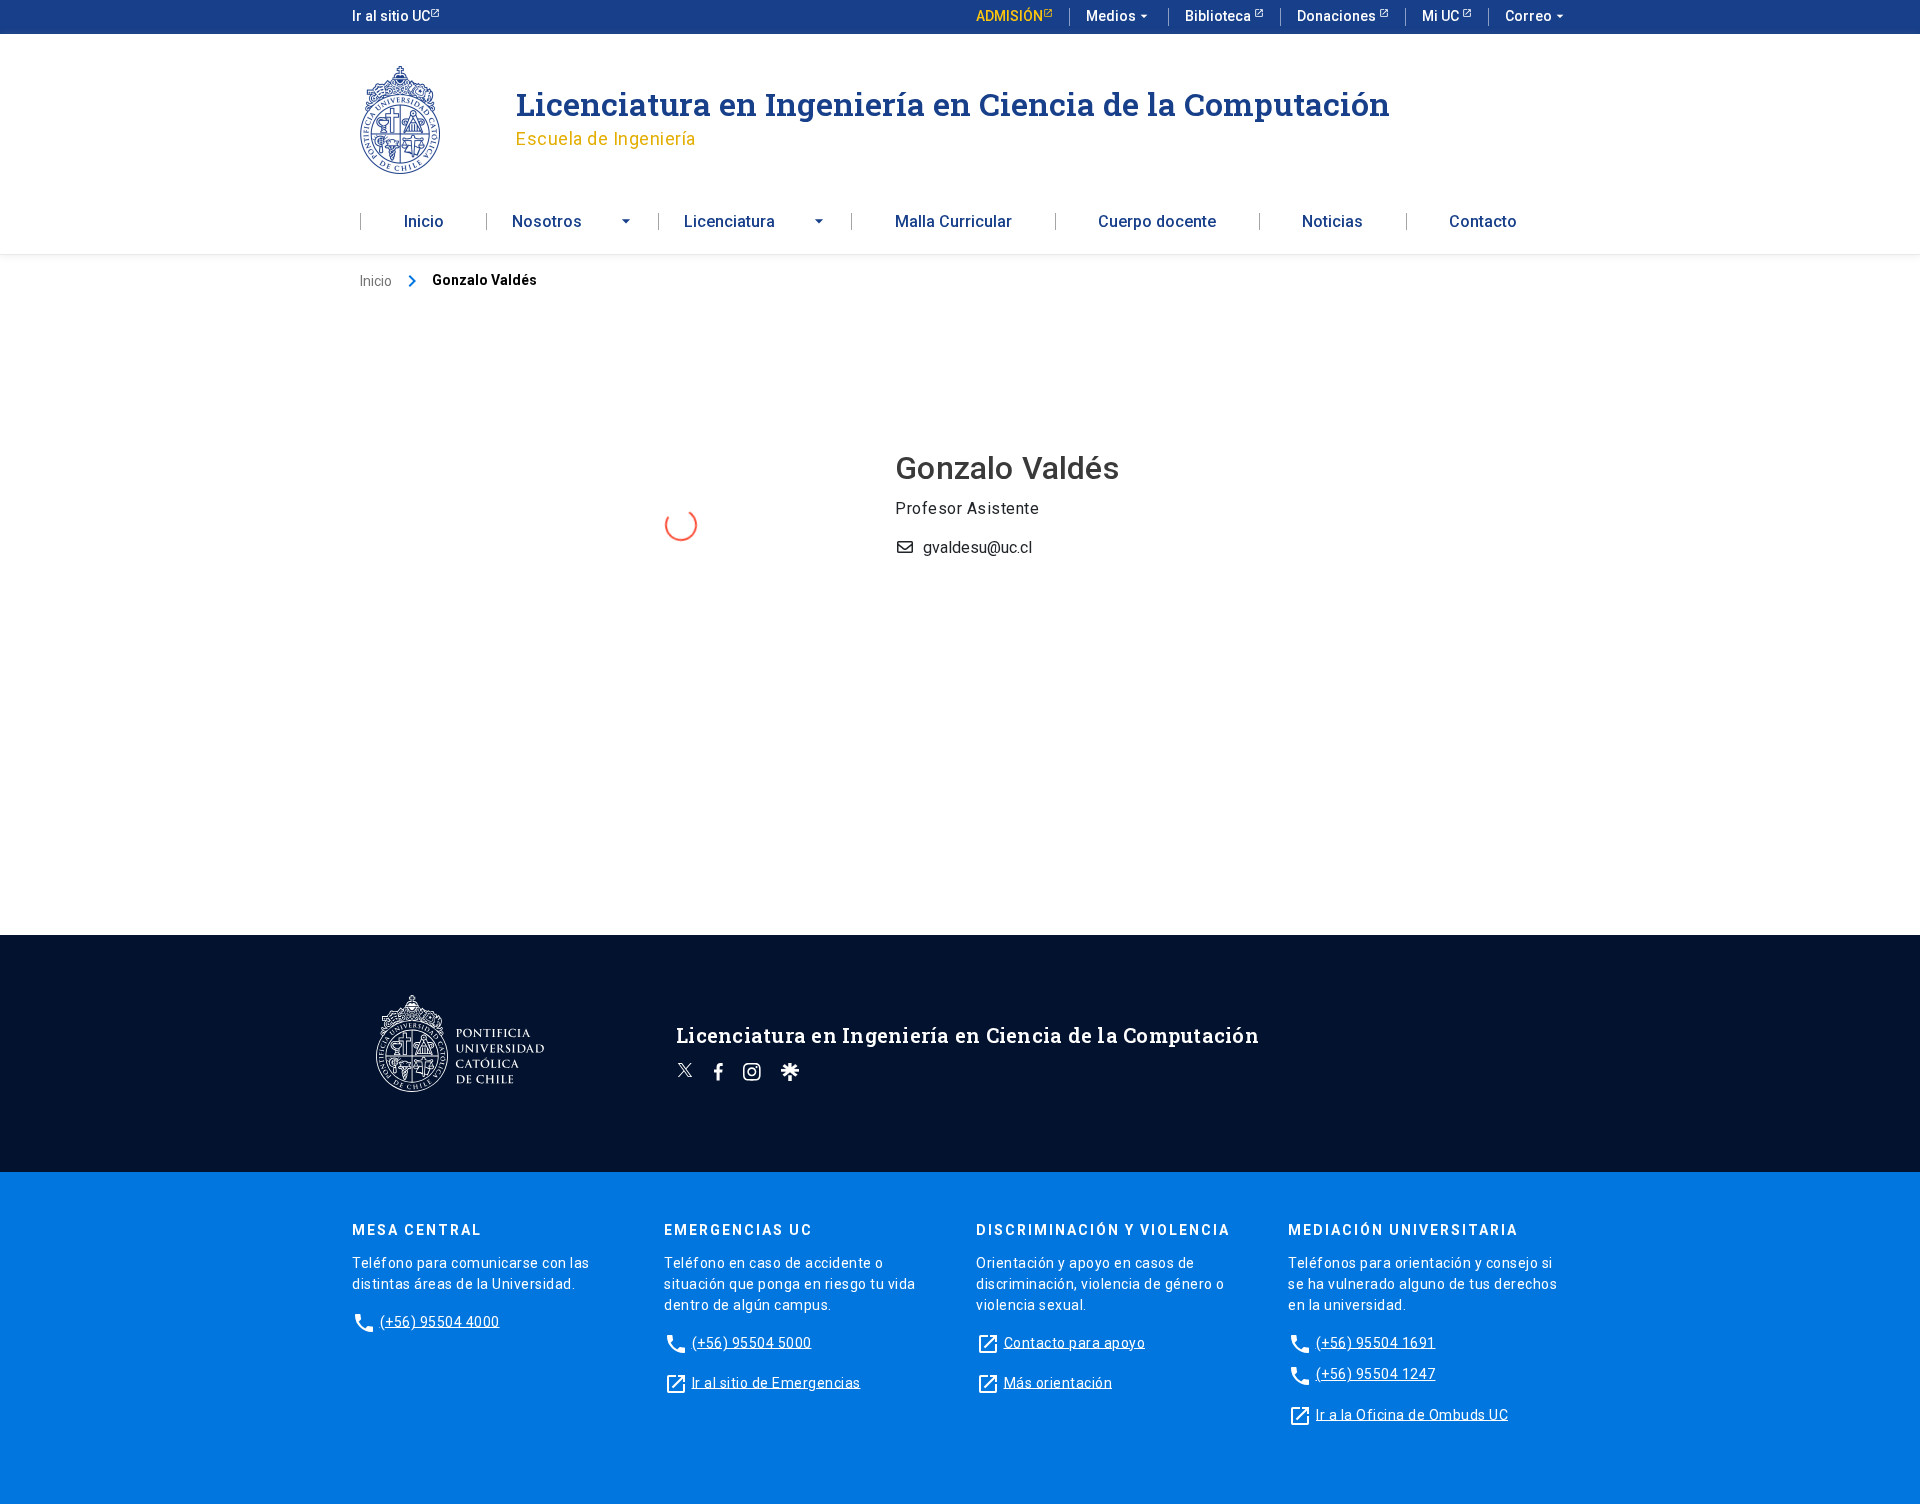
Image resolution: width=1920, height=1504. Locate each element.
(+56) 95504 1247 (1376, 1374)
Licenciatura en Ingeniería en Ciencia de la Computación (953, 103)
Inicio (424, 222)
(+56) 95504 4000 (440, 1321)
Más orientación (1058, 1382)
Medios (1119, 16)
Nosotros (547, 222)
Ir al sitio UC (391, 16)
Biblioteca (1219, 16)
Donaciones (1338, 16)
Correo (1536, 16)
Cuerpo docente (1157, 222)
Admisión (1009, 16)
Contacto (1483, 222)
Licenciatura (729, 222)
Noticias (1332, 222)
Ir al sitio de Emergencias (776, 1382)
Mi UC (1442, 16)
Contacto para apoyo (1075, 1342)
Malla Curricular (953, 222)
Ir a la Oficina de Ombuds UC (1412, 1414)
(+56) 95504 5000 (752, 1342)
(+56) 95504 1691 (1376, 1342)
